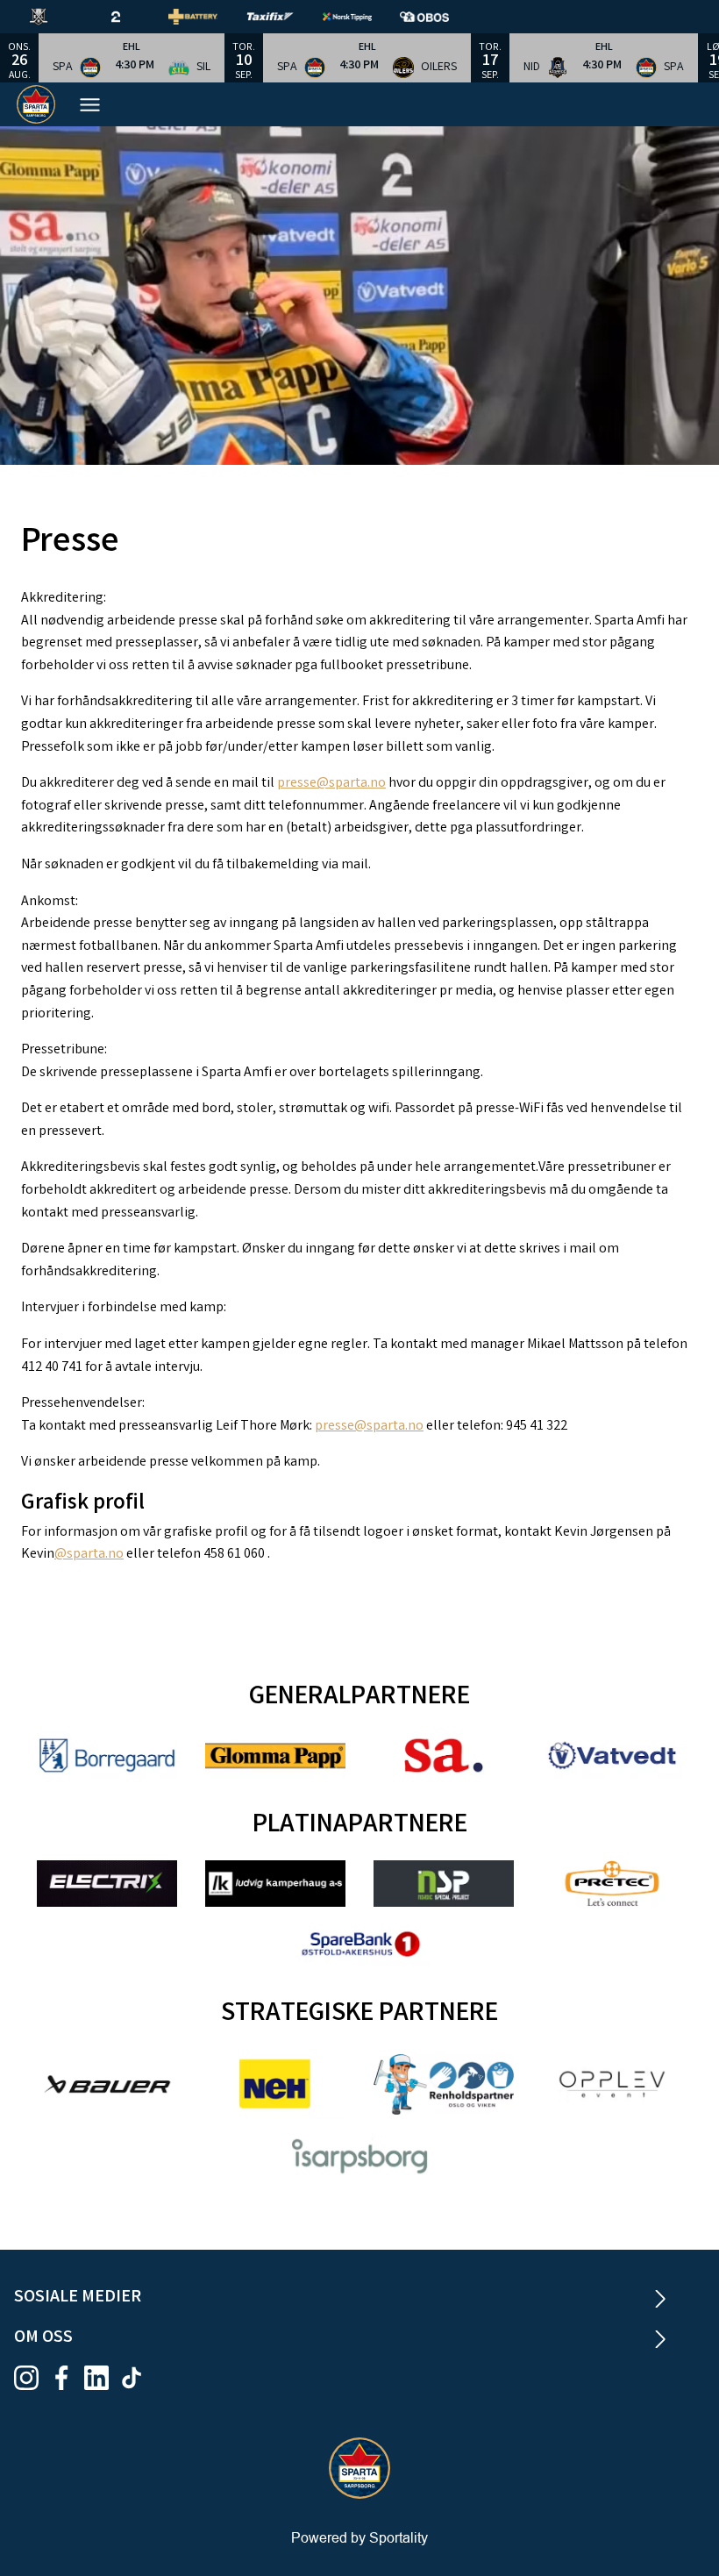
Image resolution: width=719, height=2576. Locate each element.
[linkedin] (102, 2378)
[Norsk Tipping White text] (361, 17)
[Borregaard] (107, 1755)
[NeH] (275, 2084)
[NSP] (444, 1884)
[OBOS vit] (438, 17)
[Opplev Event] (612, 2084)
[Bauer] (107, 2084)
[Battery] (207, 17)
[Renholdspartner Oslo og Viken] (444, 2084)
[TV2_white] (130, 17)
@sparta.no (89, 1555)
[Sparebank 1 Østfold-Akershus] (359, 1944)
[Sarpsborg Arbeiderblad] (444, 1755)
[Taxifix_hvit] (284, 17)
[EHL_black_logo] (53, 17)
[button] (132, 58)
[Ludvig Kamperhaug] (275, 1884)
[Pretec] (612, 1884)
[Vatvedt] (612, 1755)
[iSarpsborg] (359, 2156)
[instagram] (32, 2378)
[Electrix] (107, 1884)
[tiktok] (137, 2378)
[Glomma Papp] (275, 1755)
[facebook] (67, 2378)
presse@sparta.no (331, 784)
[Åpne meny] (90, 105)
